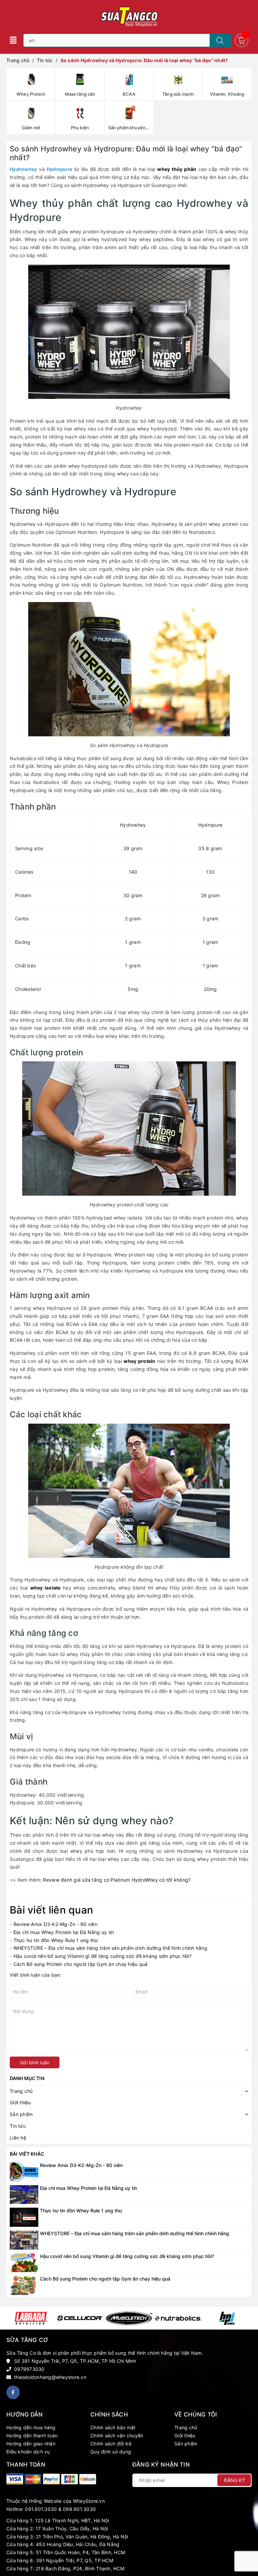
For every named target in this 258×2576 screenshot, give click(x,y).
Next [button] (247, 2318)
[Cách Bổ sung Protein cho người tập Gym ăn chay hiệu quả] (24, 2285)
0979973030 (29, 2369)
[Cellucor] (80, 2318)
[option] (31, 2318)
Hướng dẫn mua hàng (31, 2427)
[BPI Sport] (227, 2318)
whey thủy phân (177, 169)
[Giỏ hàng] (242, 40)
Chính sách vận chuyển (117, 2435)
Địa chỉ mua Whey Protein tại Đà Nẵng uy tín (64, 1932)
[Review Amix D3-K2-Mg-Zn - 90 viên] (24, 2171)
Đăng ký (234, 2480)
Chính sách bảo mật (113, 2427)
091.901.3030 (41, 2509)
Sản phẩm (186, 2444)
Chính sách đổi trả (111, 2444)
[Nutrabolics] (178, 2318)
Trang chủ (186, 2427)
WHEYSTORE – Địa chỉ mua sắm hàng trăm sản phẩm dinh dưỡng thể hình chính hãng (110, 1948)
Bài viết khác (27, 2154)
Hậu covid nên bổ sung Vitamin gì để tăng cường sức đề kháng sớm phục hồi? (102, 1956)
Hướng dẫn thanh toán (32, 2435)
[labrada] (31, 2318)
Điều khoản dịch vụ (28, 2452)
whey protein (139, 1361)
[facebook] (13, 2392)
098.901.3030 (79, 2509)
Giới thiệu (185, 2435)
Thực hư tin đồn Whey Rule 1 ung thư (56, 1940)
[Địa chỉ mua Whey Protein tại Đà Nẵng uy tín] (24, 2194)
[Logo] (129, 17)
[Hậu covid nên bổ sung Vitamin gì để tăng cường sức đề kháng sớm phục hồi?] (24, 2262)
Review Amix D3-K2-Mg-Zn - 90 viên (55, 1924)
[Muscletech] (129, 2318)
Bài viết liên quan (51, 1910)
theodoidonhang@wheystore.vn (50, 2377)
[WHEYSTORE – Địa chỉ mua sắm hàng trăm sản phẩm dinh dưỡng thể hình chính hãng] (24, 2239)
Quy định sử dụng (111, 2452)
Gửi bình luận (35, 2062)
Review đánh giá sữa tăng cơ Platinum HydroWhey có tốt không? (117, 1880)
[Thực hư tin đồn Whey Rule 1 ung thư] (24, 2217)
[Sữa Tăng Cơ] (15, 2479)
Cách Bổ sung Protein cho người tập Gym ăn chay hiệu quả (81, 1964)
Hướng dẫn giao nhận (31, 2444)
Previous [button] (11, 2318)
